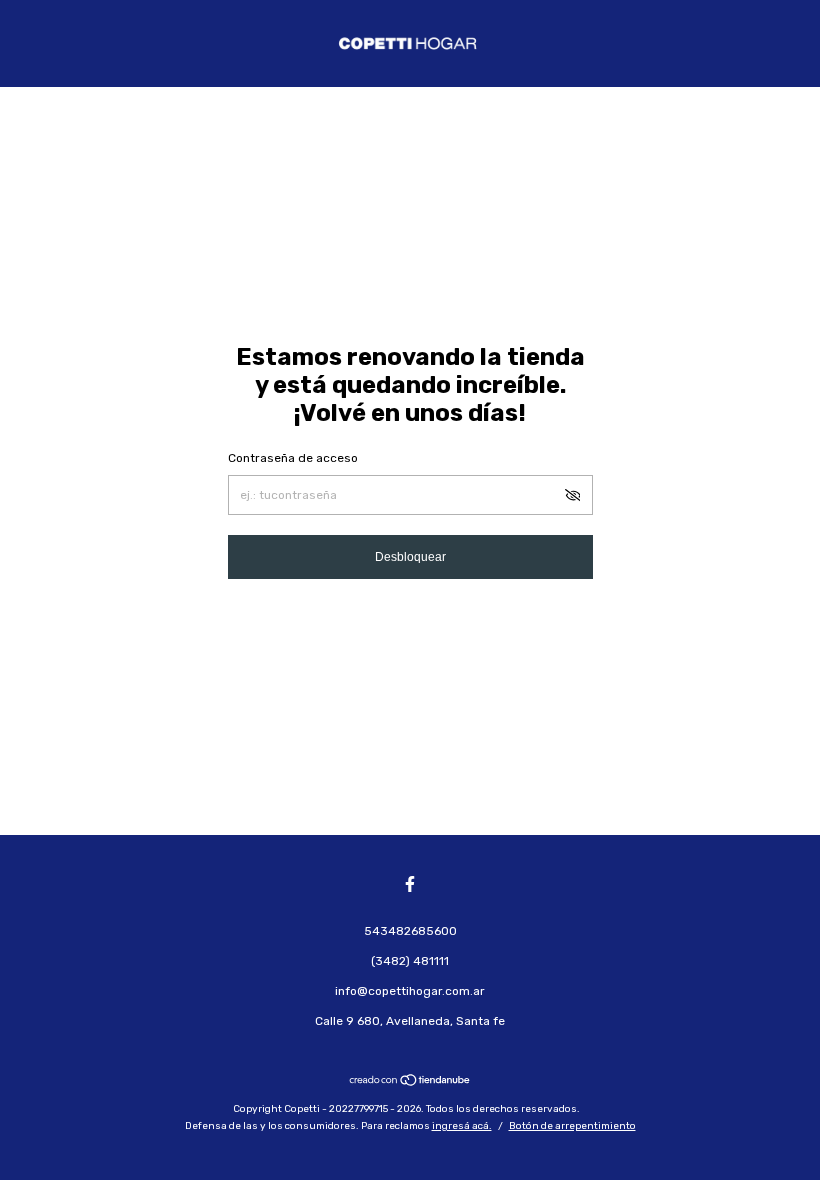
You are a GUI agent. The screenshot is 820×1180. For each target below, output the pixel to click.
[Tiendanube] (410, 1082)
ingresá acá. (462, 1126)
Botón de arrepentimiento (572, 1126)
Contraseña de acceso (293, 458)
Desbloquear (410, 557)
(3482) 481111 (410, 961)
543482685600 (410, 931)
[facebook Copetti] (410, 884)
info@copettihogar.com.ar (410, 991)
